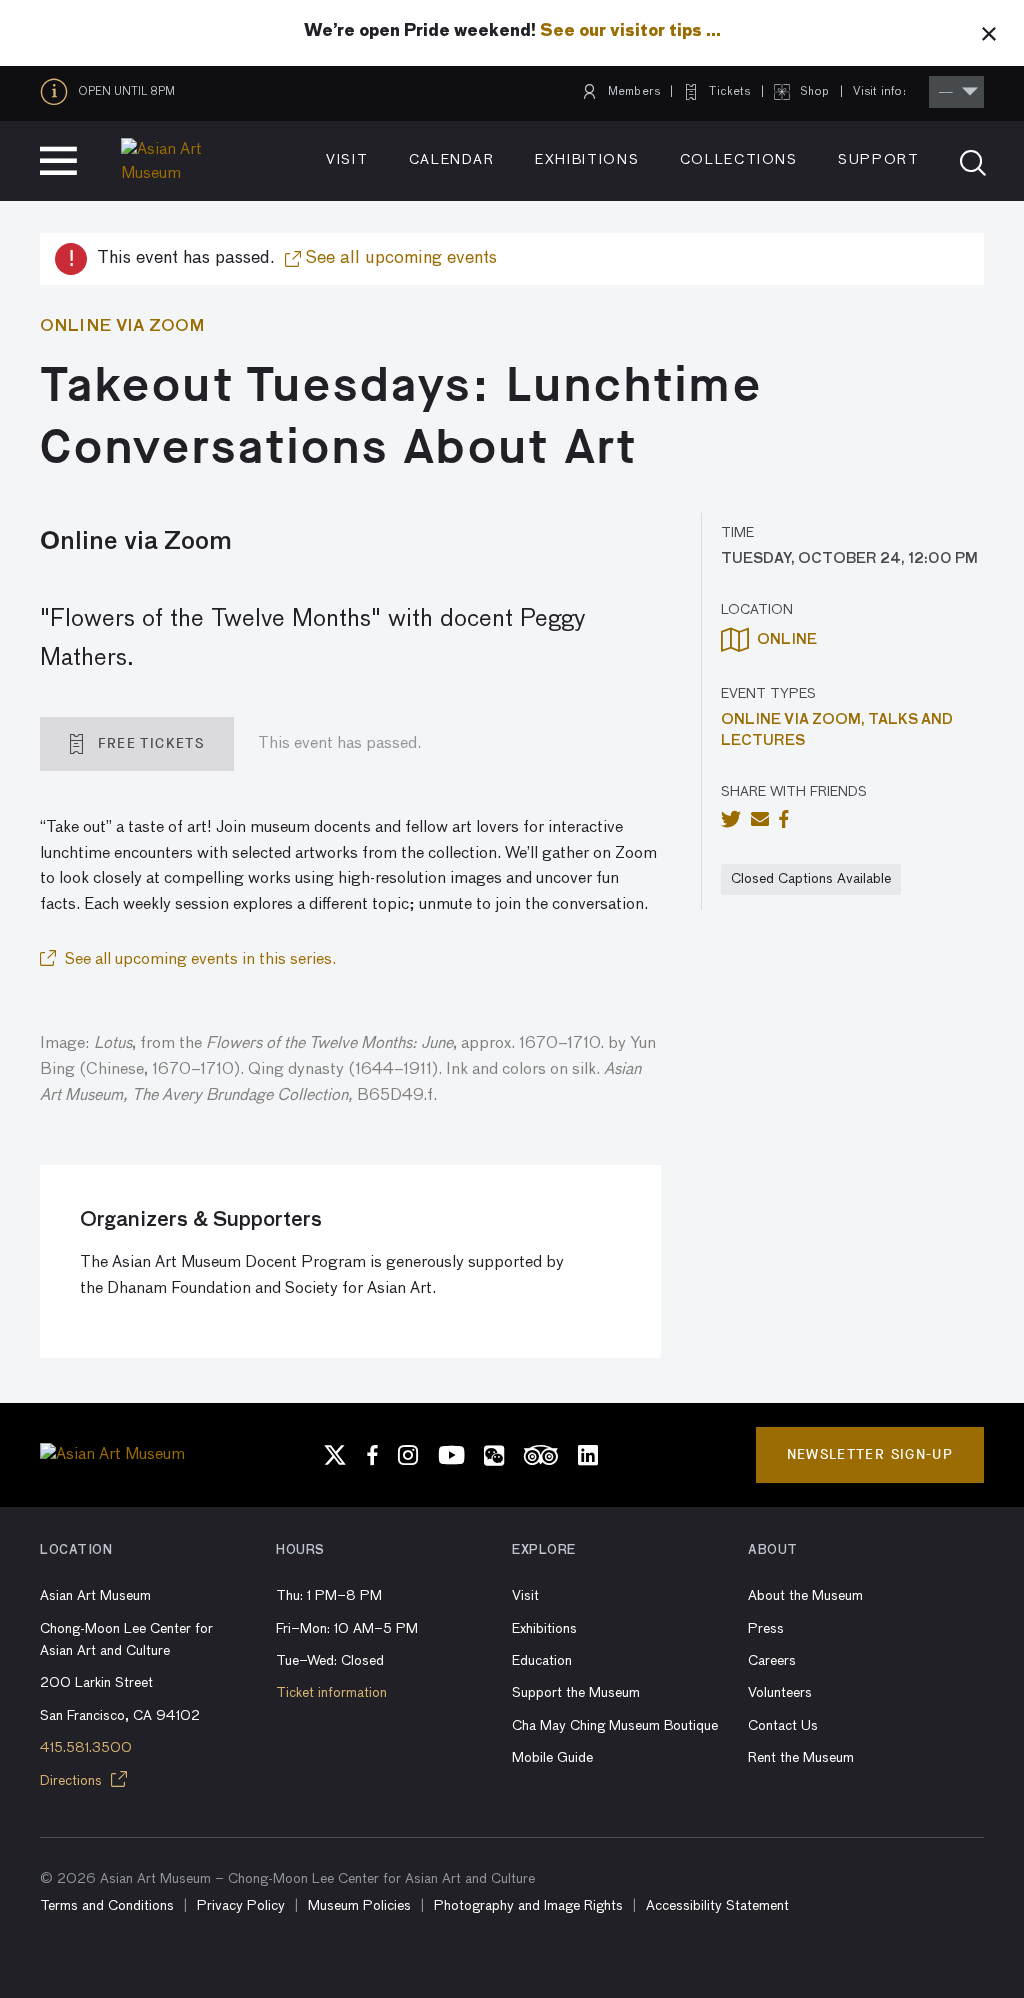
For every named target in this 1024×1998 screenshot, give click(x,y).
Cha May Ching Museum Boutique (615, 1726)
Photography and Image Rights (528, 1906)
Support (879, 160)
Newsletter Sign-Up (870, 1454)
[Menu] (58, 161)
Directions (73, 1781)
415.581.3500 (86, 1748)
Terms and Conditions (107, 1906)
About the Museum (805, 1596)
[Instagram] (408, 1455)
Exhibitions (587, 160)
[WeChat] (494, 1455)
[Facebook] (372, 1455)
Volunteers (780, 1693)
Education (542, 1661)
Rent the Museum (801, 1758)
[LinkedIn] (588, 1455)
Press (766, 1629)
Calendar (452, 160)
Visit (347, 160)
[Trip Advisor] (541, 1455)
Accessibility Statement (717, 1906)
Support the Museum (576, 1693)
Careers (772, 1661)
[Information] (59, 92)
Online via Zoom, (794, 720)
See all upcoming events (399, 258)
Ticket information (331, 1693)
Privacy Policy (241, 1906)
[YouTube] (451, 1455)
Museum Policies (359, 1906)
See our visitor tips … (630, 32)
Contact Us (783, 1726)
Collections (739, 160)
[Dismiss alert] (989, 33)
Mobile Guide (552, 1758)
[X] (335, 1455)
